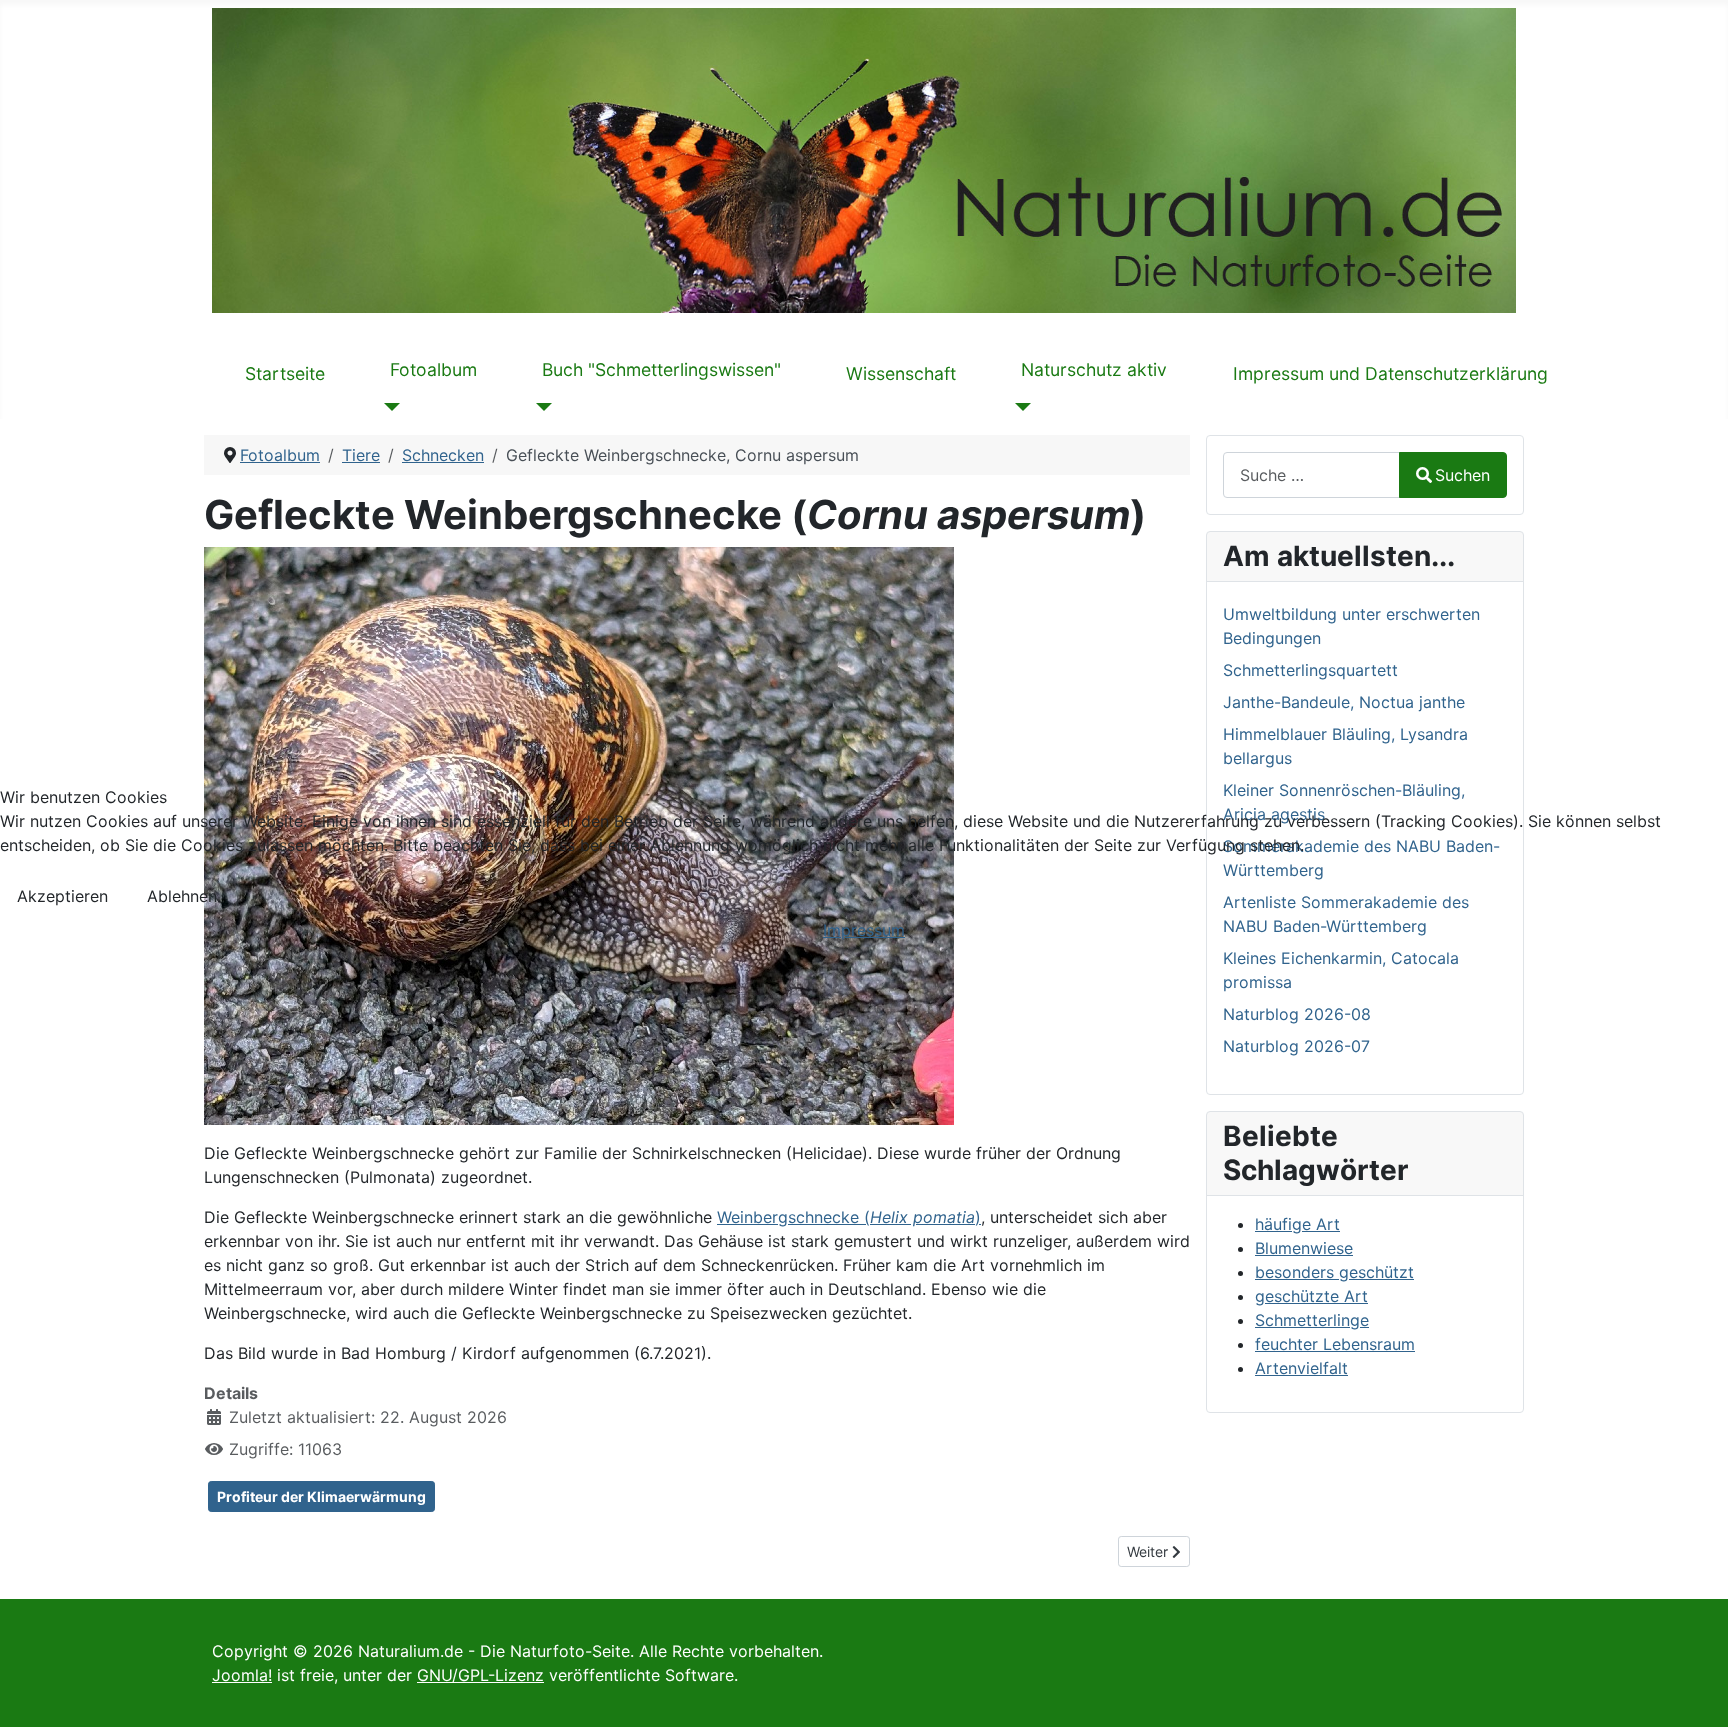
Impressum (864, 930)
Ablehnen (182, 896)
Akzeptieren (62, 896)
